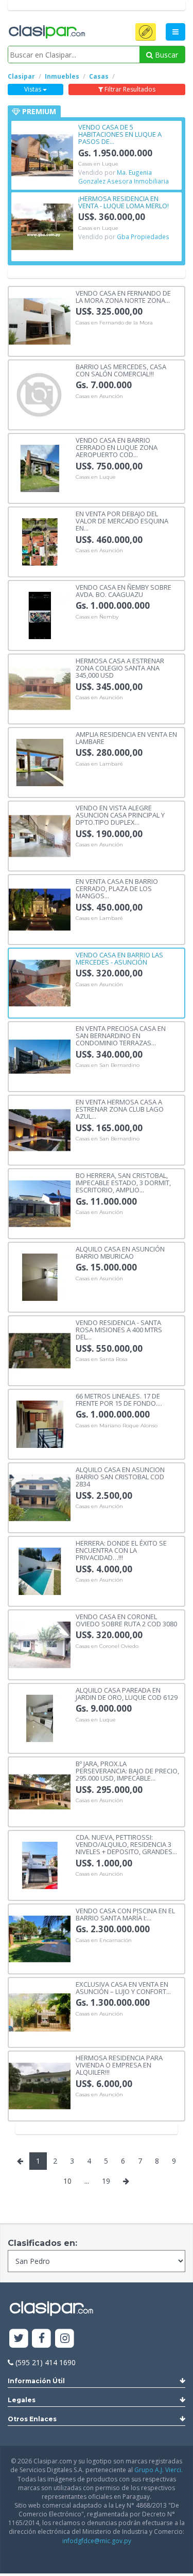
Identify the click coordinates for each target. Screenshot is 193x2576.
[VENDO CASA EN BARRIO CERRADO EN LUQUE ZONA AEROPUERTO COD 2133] (40, 468)
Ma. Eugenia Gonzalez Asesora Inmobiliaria (124, 177)
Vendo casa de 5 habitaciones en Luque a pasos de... (120, 134)
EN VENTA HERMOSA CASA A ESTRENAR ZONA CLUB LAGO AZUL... (120, 1109)
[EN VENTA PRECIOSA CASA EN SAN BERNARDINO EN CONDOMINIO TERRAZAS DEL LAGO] (40, 1056)
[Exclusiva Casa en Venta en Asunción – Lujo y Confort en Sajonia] (40, 2012)
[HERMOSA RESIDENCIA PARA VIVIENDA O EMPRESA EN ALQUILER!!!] (40, 2085)
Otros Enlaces (32, 2419)
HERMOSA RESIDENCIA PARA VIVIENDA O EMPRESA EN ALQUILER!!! (119, 2065)
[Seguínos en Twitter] (19, 2339)
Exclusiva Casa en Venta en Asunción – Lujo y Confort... (123, 1988)
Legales (22, 2400)
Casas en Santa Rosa (102, 1359)
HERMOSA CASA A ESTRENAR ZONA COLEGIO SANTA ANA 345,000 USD (120, 668)
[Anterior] (20, 2161)
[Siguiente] (126, 2181)
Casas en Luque (98, 164)
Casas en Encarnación (104, 1940)
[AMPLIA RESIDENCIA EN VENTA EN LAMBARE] (40, 762)
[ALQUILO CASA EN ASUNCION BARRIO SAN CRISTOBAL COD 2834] (40, 1497)
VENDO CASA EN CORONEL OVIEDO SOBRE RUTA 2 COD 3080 (126, 1620)
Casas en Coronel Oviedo (107, 1646)
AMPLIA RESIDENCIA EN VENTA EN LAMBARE (126, 738)
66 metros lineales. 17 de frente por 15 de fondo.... (119, 1399)
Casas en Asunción (99, 396)
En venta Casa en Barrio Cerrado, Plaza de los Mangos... (117, 888)
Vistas (33, 89)
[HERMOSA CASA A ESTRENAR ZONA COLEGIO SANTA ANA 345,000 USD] (40, 688)
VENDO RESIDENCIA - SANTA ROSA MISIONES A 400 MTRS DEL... (119, 1329)
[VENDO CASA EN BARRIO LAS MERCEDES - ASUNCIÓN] (40, 982)
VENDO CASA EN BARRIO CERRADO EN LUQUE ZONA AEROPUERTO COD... (117, 447)
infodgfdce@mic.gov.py (97, 2541)
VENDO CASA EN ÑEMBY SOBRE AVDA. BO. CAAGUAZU (124, 591)
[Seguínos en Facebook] (42, 2339)
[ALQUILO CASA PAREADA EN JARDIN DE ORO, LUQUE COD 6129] (40, 1718)
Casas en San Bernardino (108, 1065)
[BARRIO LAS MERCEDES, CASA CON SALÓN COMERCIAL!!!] (40, 394)
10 (67, 2181)
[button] (146, 32)
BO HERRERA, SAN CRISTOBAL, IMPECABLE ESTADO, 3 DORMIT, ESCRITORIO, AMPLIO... (123, 1182)
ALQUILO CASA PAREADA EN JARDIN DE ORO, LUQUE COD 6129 (127, 1693)
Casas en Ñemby (97, 617)
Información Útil (36, 2381)
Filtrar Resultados (129, 89)
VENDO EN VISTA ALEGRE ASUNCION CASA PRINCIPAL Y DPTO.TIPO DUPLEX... (120, 815)
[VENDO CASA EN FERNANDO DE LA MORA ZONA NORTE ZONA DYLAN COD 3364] (40, 321)
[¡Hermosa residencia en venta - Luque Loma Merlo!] (42, 226)
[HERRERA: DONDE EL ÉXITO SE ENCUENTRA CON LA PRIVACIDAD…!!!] (40, 1571)
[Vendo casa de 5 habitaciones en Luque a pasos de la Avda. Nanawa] (42, 155)
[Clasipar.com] (46, 32)
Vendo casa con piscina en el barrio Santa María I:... (125, 1914)
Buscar (165, 55)
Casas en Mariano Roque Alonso (117, 1426)
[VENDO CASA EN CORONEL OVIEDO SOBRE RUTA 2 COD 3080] (40, 1644)
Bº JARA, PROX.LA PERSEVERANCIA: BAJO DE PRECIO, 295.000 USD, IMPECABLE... (127, 1771)
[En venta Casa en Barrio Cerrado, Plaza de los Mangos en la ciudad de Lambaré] (40, 909)
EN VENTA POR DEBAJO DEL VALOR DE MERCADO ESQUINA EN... (122, 521)
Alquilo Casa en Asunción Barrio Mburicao (120, 1252)
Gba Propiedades (143, 237)
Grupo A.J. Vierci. (159, 2470)
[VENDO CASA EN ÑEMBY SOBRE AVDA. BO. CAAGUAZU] (40, 615)
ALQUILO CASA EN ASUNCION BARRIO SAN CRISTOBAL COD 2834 (120, 1476)
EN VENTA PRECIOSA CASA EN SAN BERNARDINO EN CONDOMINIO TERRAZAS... (121, 1035)
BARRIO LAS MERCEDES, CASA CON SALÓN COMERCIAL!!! (121, 370)
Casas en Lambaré (99, 764)
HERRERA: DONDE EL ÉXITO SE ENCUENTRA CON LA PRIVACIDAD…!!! (121, 1550)
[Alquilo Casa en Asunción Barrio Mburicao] (40, 1276)
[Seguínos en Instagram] (65, 2339)
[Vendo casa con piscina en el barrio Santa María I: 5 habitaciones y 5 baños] (40, 1938)
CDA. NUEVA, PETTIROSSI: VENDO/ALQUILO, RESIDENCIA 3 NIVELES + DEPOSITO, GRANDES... (126, 1844)
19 (106, 2181)
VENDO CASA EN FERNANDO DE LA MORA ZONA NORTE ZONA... (123, 296)
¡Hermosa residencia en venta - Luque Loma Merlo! (124, 202)
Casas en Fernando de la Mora (114, 323)
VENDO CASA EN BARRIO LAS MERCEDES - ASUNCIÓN (119, 958)
